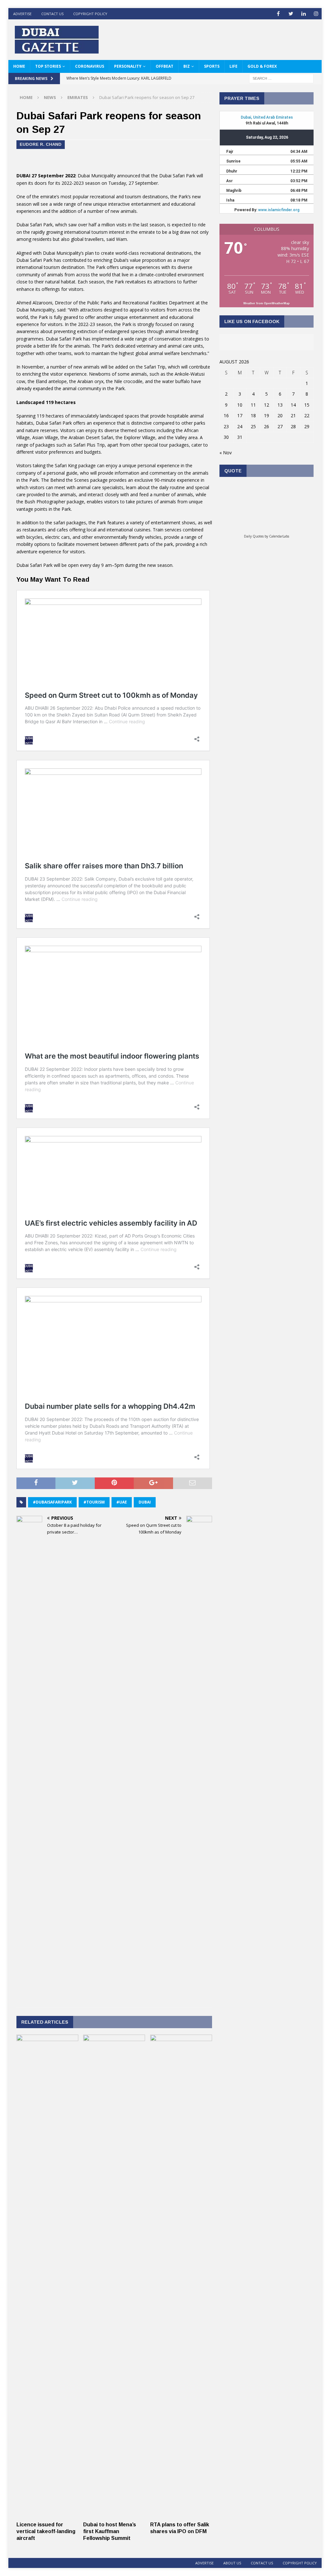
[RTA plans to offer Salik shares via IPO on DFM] (181, 2515)
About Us (232, 2563)
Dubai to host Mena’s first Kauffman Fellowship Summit (110, 2531)
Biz (187, 66)
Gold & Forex (262, 66)
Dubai (145, 1502)
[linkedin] (303, 14)
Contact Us (52, 14)
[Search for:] (281, 78)
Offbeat (165, 66)
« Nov (226, 453)
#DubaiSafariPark (52, 1502)
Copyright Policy (90, 14)
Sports (212, 66)
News (50, 97)
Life (233, 66)
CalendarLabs (279, 536)
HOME (19, 66)
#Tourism (94, 1502)
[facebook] (278, 14)
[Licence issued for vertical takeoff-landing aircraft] (47, 2515)
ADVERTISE (22, 14)
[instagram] (316, 14)
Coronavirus (90, 66)
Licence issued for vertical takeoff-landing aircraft (46, 2531)
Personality (128, 66)
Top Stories (48, 66)
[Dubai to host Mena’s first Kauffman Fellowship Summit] (114, 2515)
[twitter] (291, 14)
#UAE (122, 1502)
